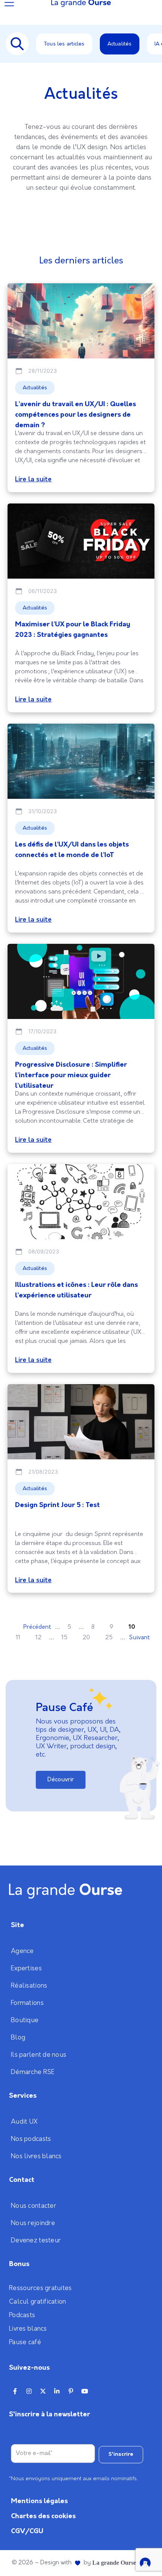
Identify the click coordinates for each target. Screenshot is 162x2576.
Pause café (25, 2342)
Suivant (139, 1638)
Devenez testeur (36, 2240)
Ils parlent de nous (39, 2055)
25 (109, 1638)
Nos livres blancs (36, 2156)
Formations (27, 2003)
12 (38, 1638)
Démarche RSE (33, 2072)
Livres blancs (28, 2329)
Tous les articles (64, 44)
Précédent (37, 1627)
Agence (22, 1951)
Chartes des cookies (43, 2516)
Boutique (25, 2020)
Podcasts (22, 2315)
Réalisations (29, 1986)
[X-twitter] (43, 2391)
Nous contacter (34, 2206)
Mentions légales (39, 2501)
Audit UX (24, 2122)
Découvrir (61, 1780)
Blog (18, 2038)
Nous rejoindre (33, 2223)
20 (86, 1638)
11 (18, 1638)
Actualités (120, 44)
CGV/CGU (27, 2531)
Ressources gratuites (40, 2288)
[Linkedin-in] (57, 2391)
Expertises (26, 1968)
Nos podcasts (31, 2139)
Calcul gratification (38, 2302)
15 (64, 1638)
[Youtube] (85, 2391)
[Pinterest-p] (71, 2391)
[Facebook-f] (15, 2391)
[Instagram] (29, 2391)
